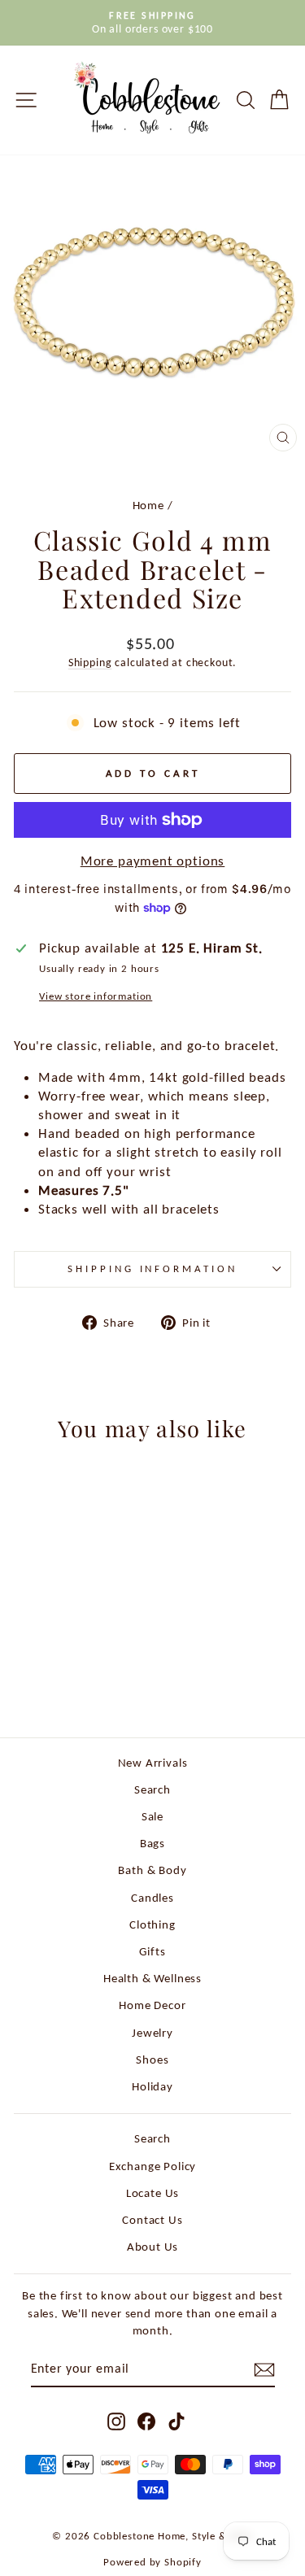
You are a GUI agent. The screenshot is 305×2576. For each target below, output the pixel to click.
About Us (153, 2246)
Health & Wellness (152, 1978)
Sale (152, 1816)
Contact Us (152, 2219)
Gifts (152, 1951)
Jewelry (152, 2032)
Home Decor (152, 2005)
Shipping (90, 663)
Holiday (152, 2086)
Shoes (152, 2059)
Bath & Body (152, 1870)
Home (148, 505)
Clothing (152, 1924)
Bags (152, 1843)
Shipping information (153, 1268)
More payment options (153, 861)
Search (152, 1789)
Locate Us (152, 2192)
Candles (152, 1897)
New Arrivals (153, 1762)
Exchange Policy (152, 2166)
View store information (96, 996)
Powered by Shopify (152, 2562)
